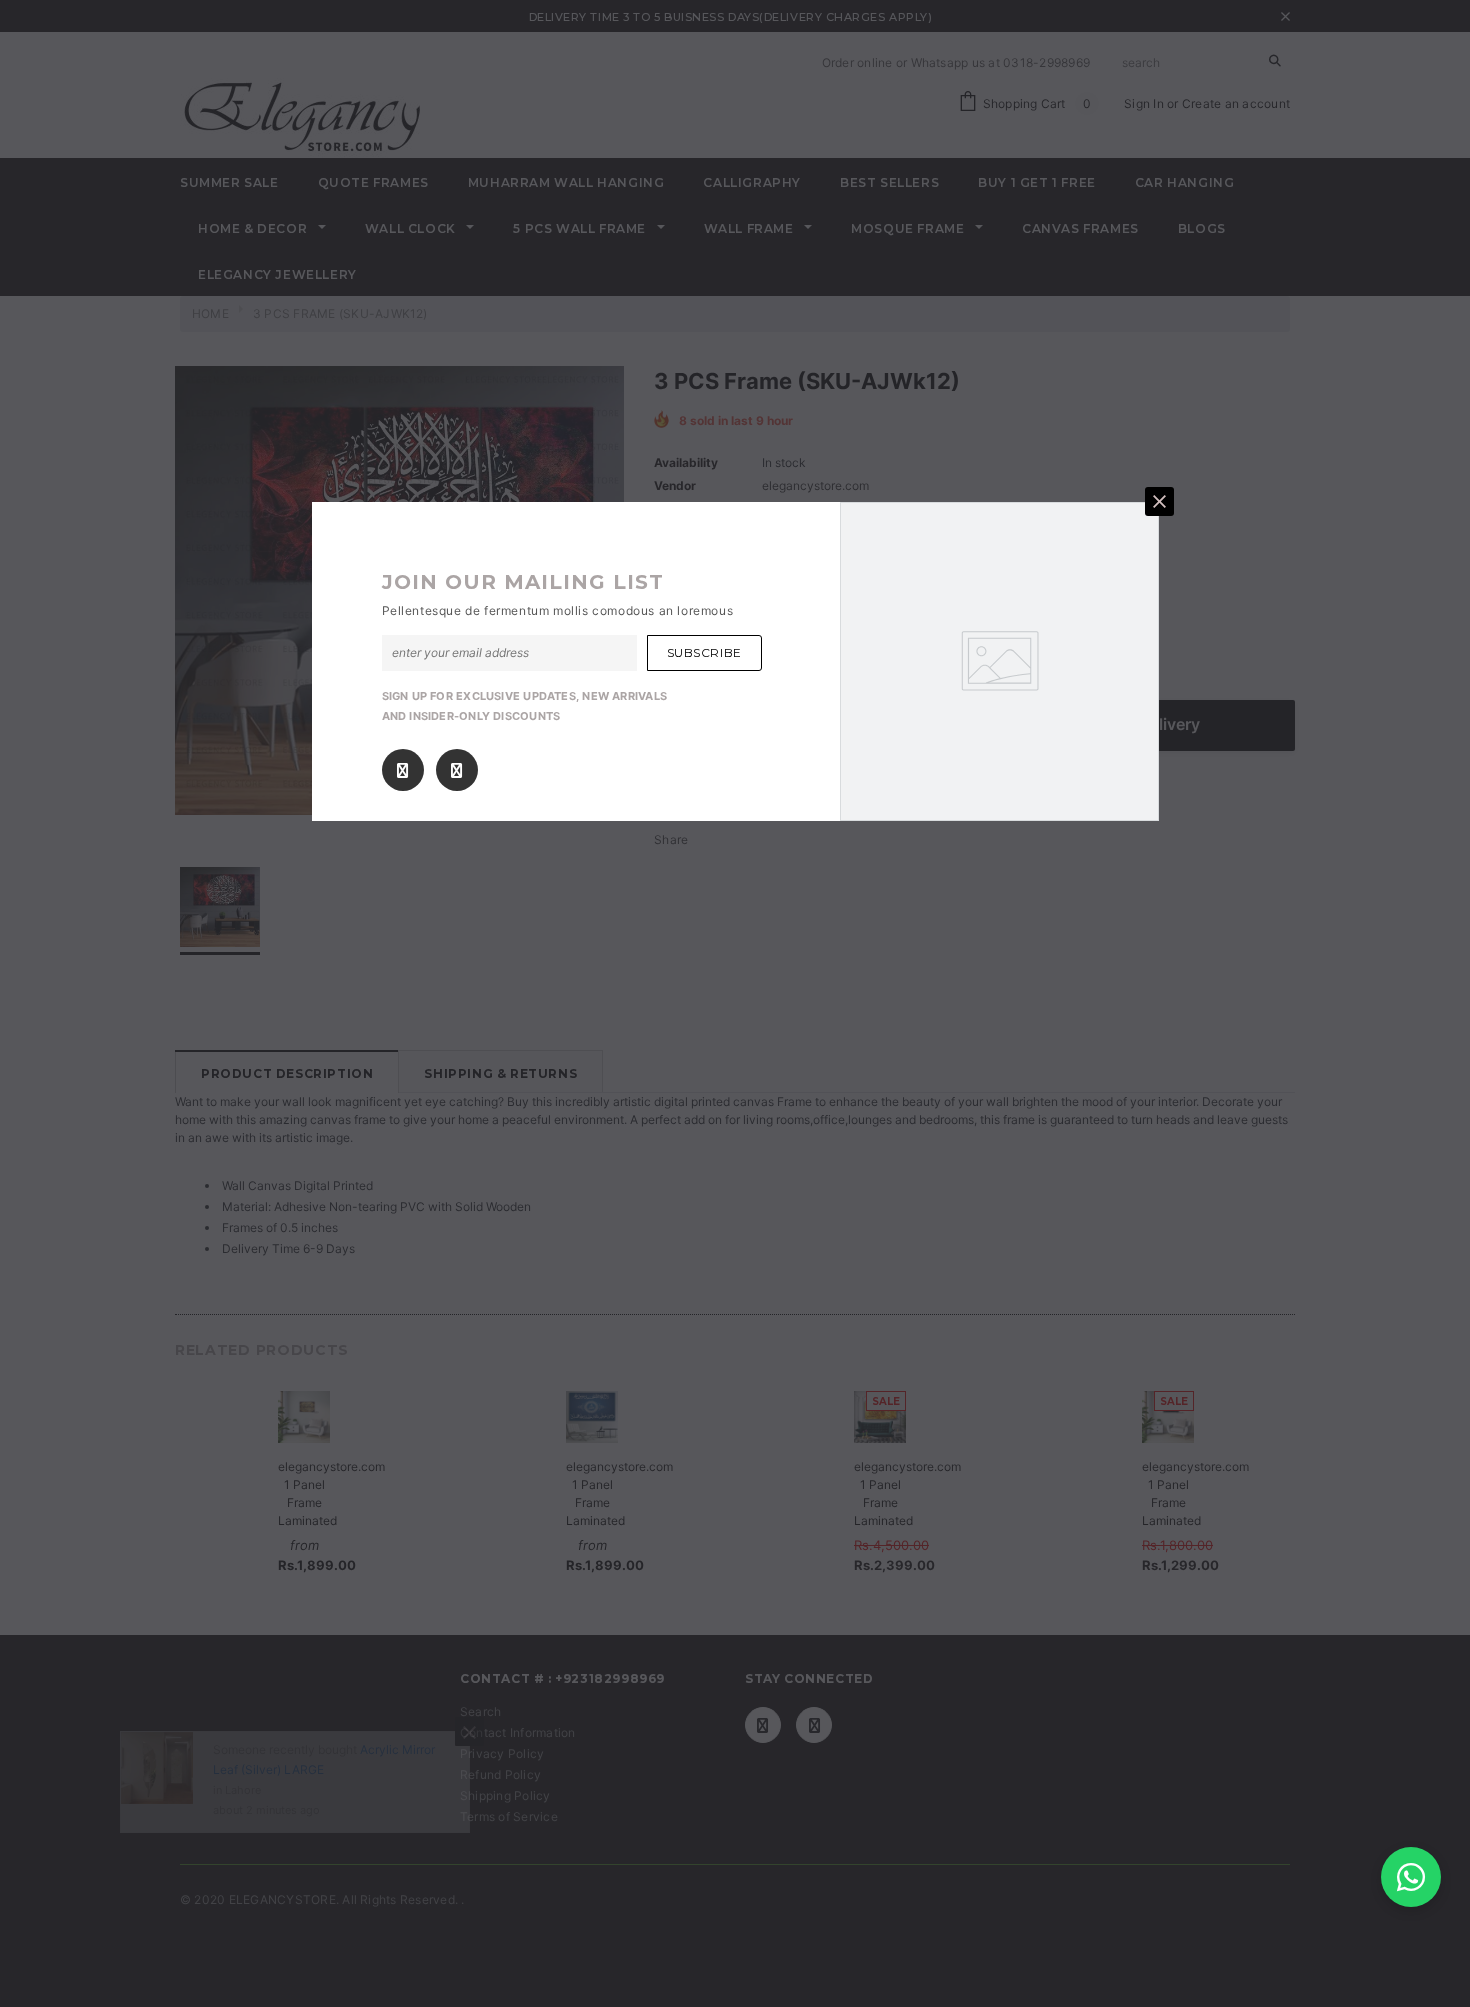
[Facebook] (402, 770)
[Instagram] (456, 770)
